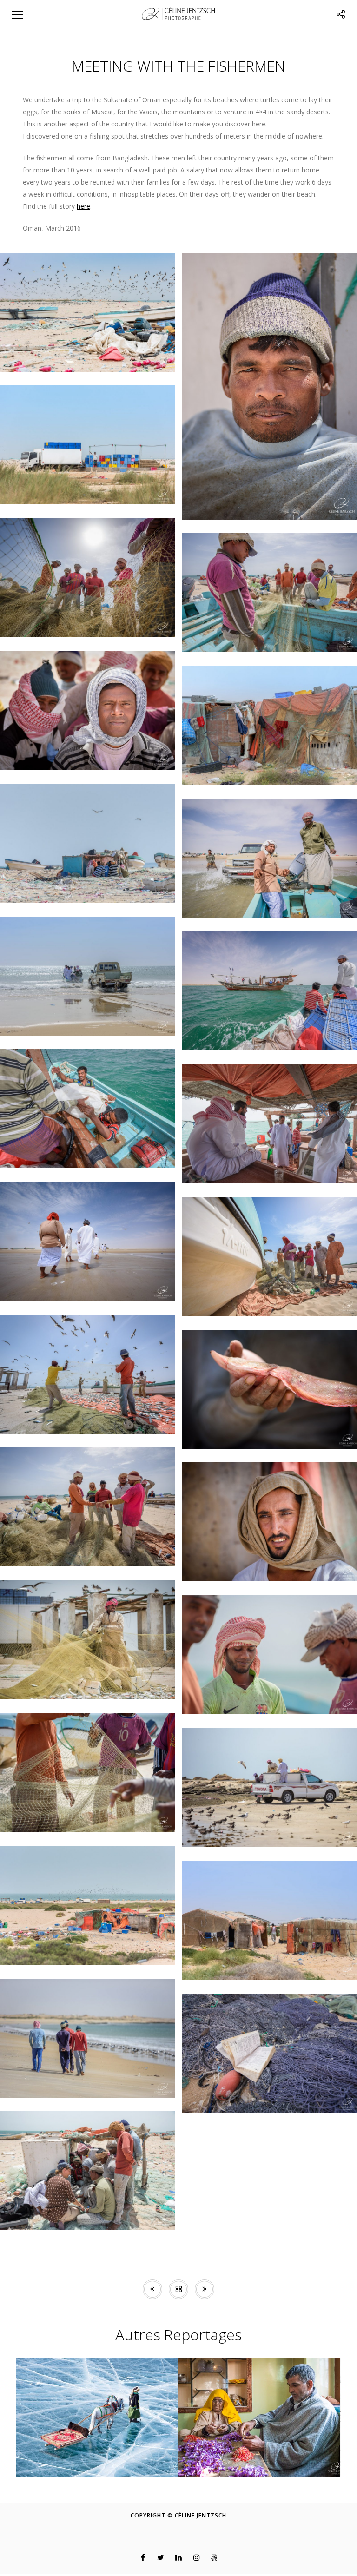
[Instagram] (196, 2557)
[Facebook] (143, 2557)
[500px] (215, 2557)
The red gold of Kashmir (259, 2463)
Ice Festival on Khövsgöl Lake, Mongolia (97, 2459)
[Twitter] (161, 2557)
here (83, 206)
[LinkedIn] (179, 2557)
